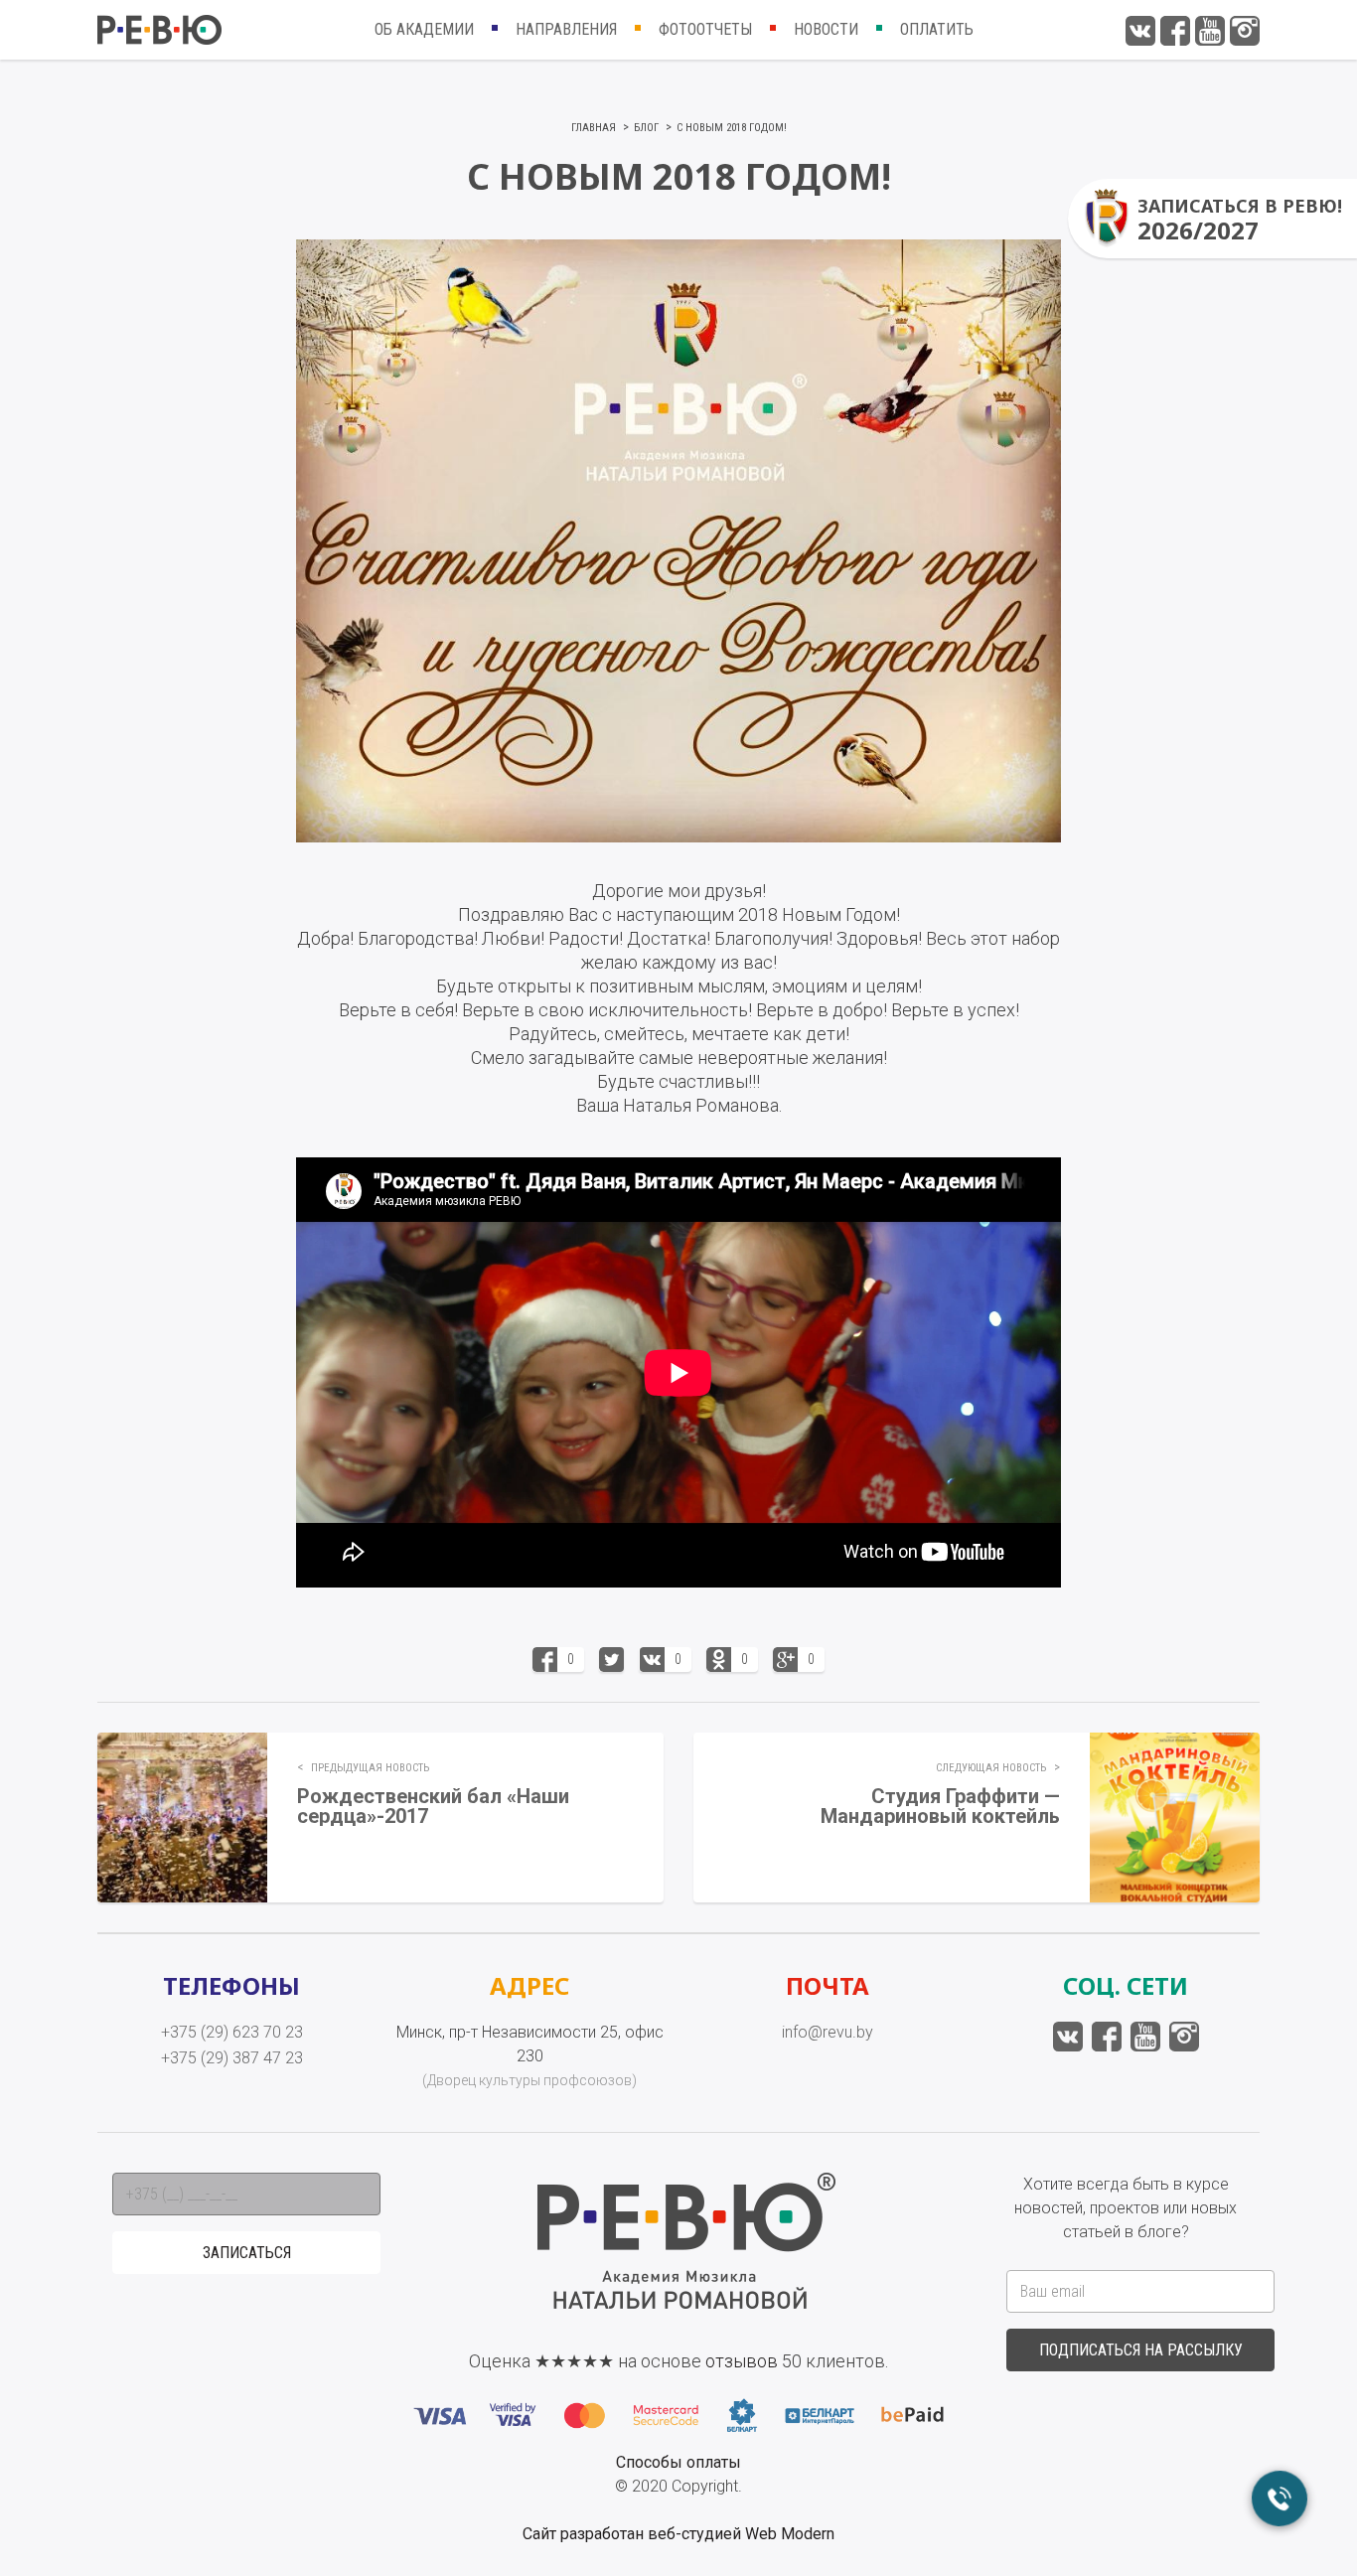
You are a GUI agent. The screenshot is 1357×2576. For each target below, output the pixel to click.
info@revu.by (828, 2032)
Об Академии (424, 29)
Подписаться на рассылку (1141, 2350)
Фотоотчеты (705, 29)
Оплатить (937, 29)
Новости (826, 29)
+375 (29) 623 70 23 (232, 2032)
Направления (566, 29)
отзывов (742, 2361)
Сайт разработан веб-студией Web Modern (678, 2534)
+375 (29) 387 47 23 (232, 2058)
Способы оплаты (678, 2462)
